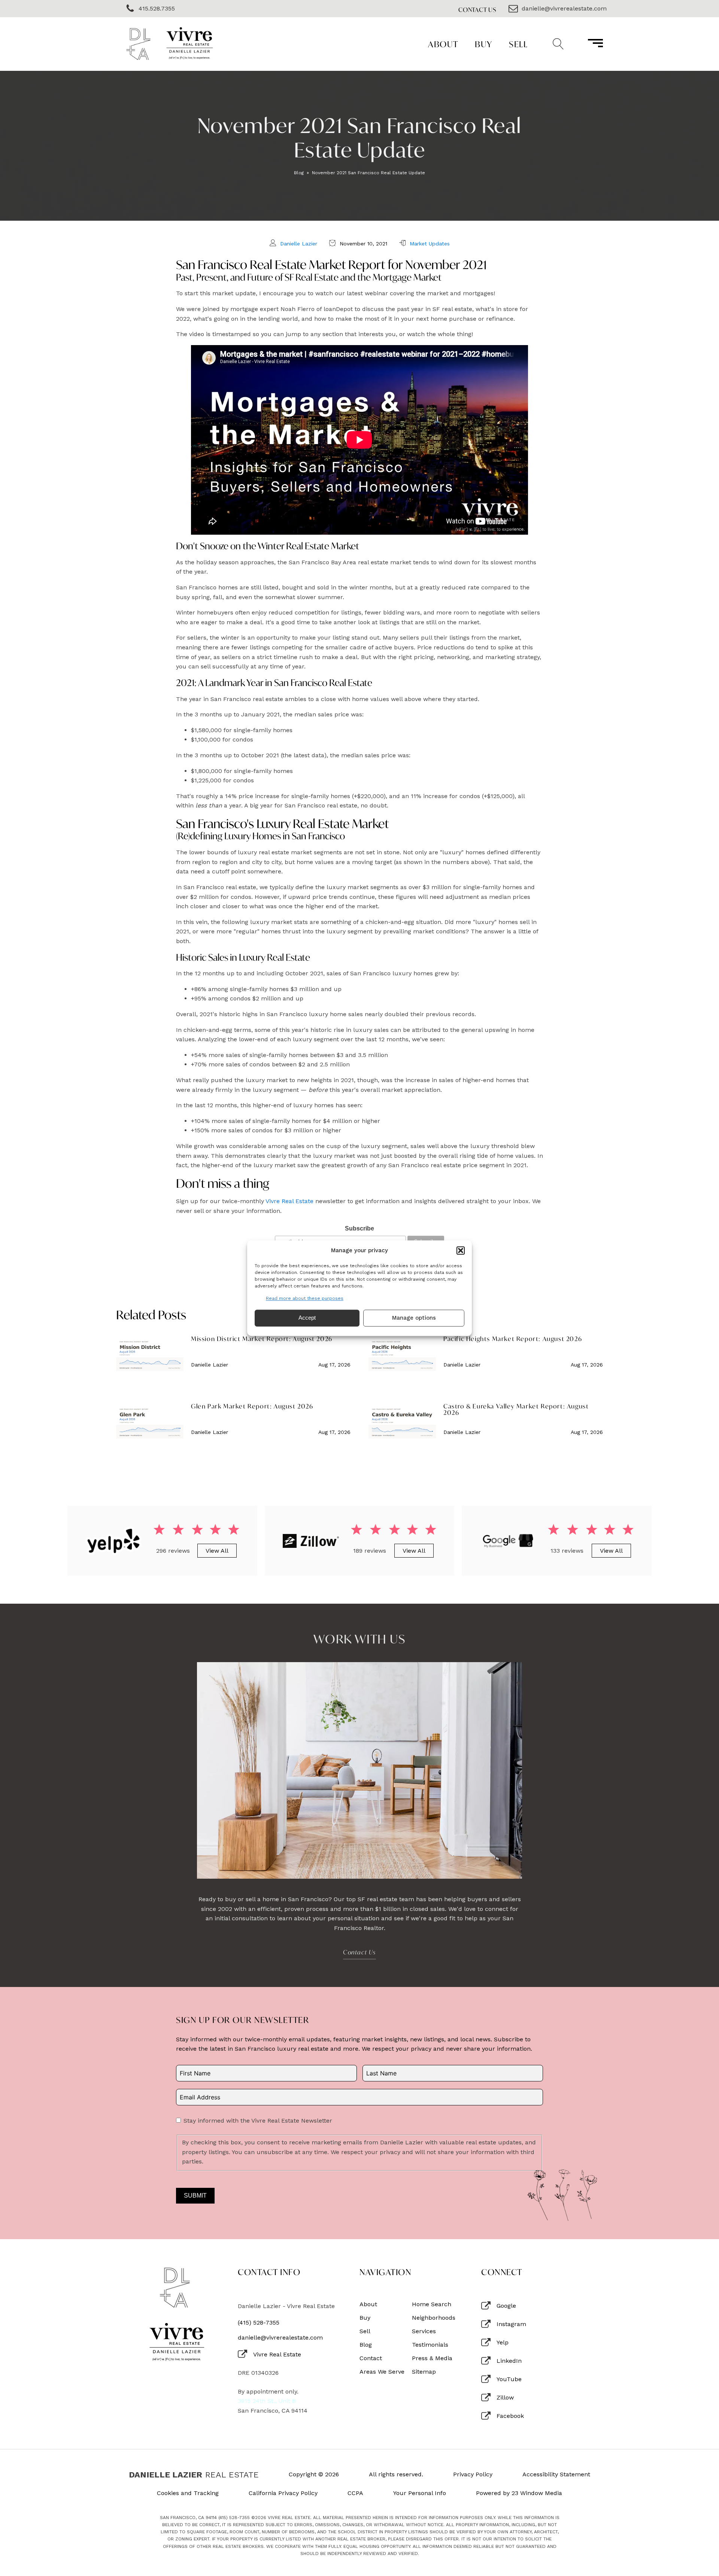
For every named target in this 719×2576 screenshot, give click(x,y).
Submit (195, 2196)
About (443, 44)
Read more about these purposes (305, 1298)
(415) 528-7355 (259, 2323)
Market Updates (430, 244)
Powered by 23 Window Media (519, 2493)
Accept (307, 1318)
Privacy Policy (473, 2474)
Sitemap (424, 2372)
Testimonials (430, 2345)
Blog (299, 173)
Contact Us (477, 10)
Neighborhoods (434, 2318)
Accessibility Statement (556, 2474)
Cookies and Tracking (188, 2493)
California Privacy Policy (283, 2493)
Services (424, 2331)
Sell (518, 44)
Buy (484, 44)
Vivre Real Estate (289, 1201)
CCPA (355, 2493)
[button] (461, 1250)
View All (217, 1551)
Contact (371, 2358)
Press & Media (432, 2358)
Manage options (414, 1318)
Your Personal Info (420, 2493)
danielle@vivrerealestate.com (280, 2338)
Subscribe (359, 1228)
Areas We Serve (382, 2372)
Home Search (432, 2304)
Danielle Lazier (299, 244)
